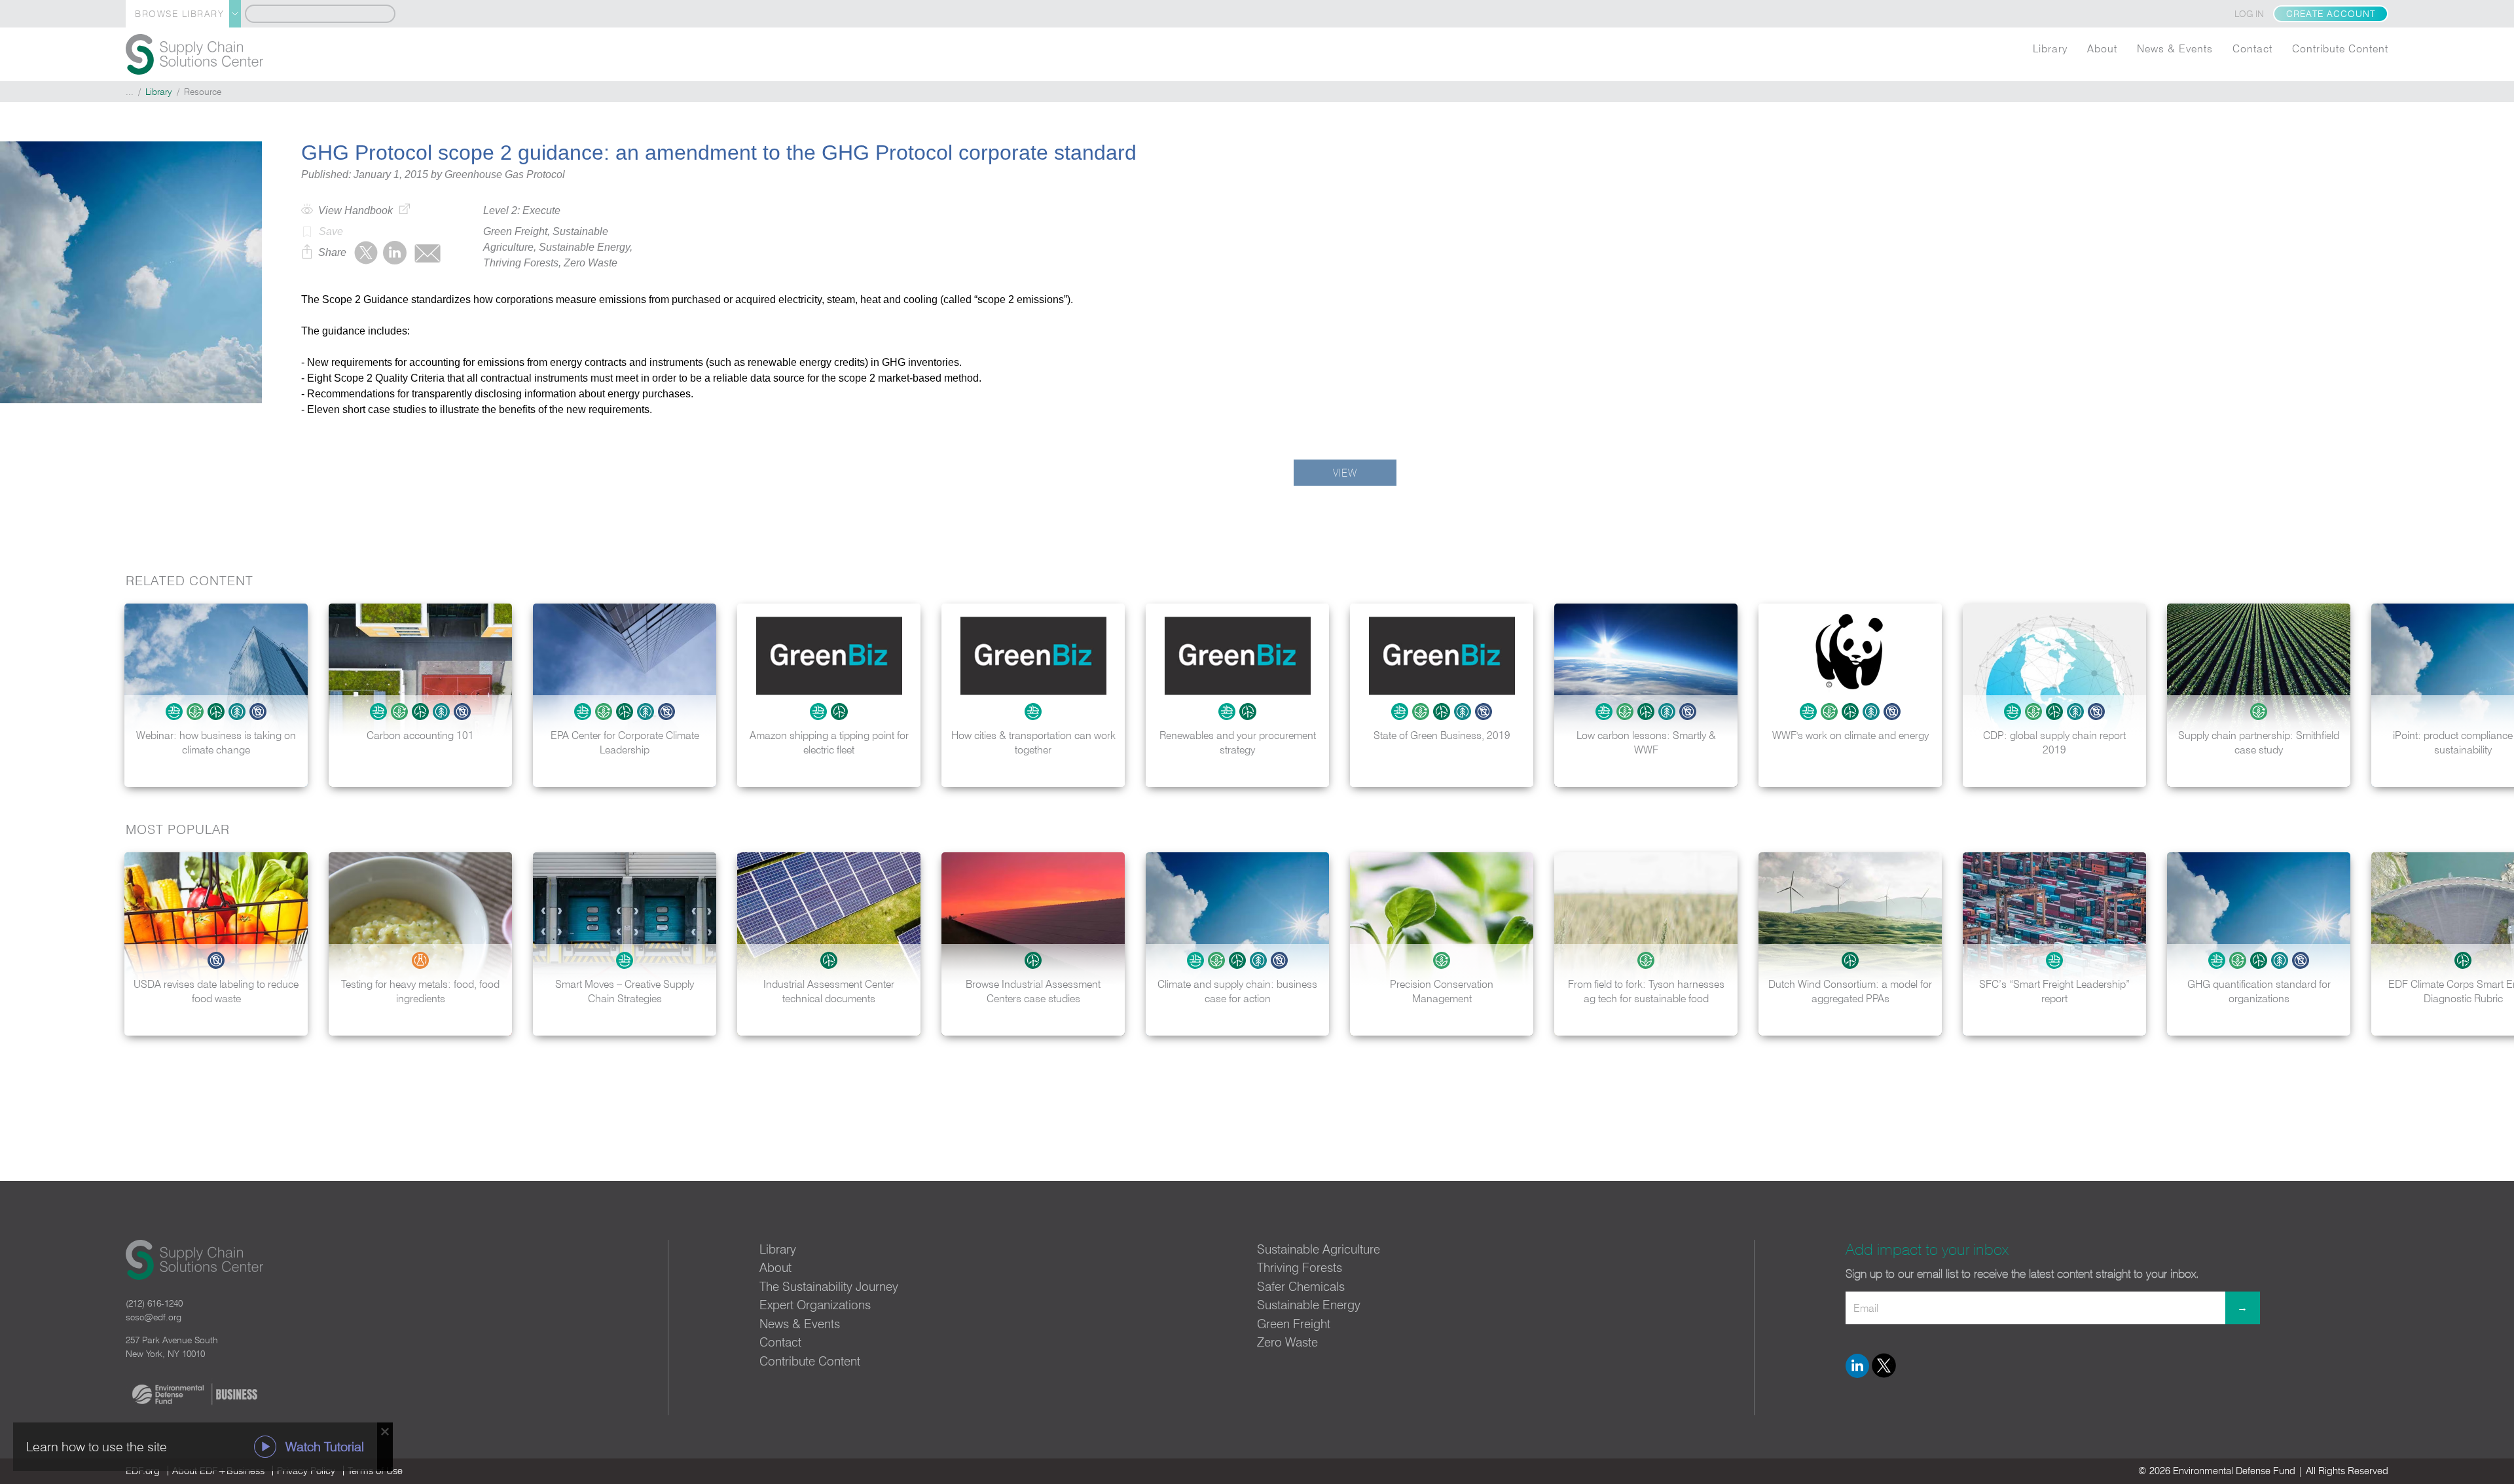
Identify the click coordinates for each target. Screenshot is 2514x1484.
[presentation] (2490, 695)
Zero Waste (1287, 1342)
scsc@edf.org (154, 1317)
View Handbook (355, 210)
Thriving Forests (1300, 1267)
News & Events (2175, 48)
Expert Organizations (815, 1305)
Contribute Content (2340, 48)
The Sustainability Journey (829, 1286)
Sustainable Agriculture (1319, 1249)
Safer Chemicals (1301, 1286)
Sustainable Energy (1309, 1305)
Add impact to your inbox (1927, 1249)
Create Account (2331, 14)
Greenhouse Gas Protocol (505, 174)
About (2102, 48)
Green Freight (1294, 1324)
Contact (2252, 48)
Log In (2249, 14)
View (1345, 473)
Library (2050, 48)
